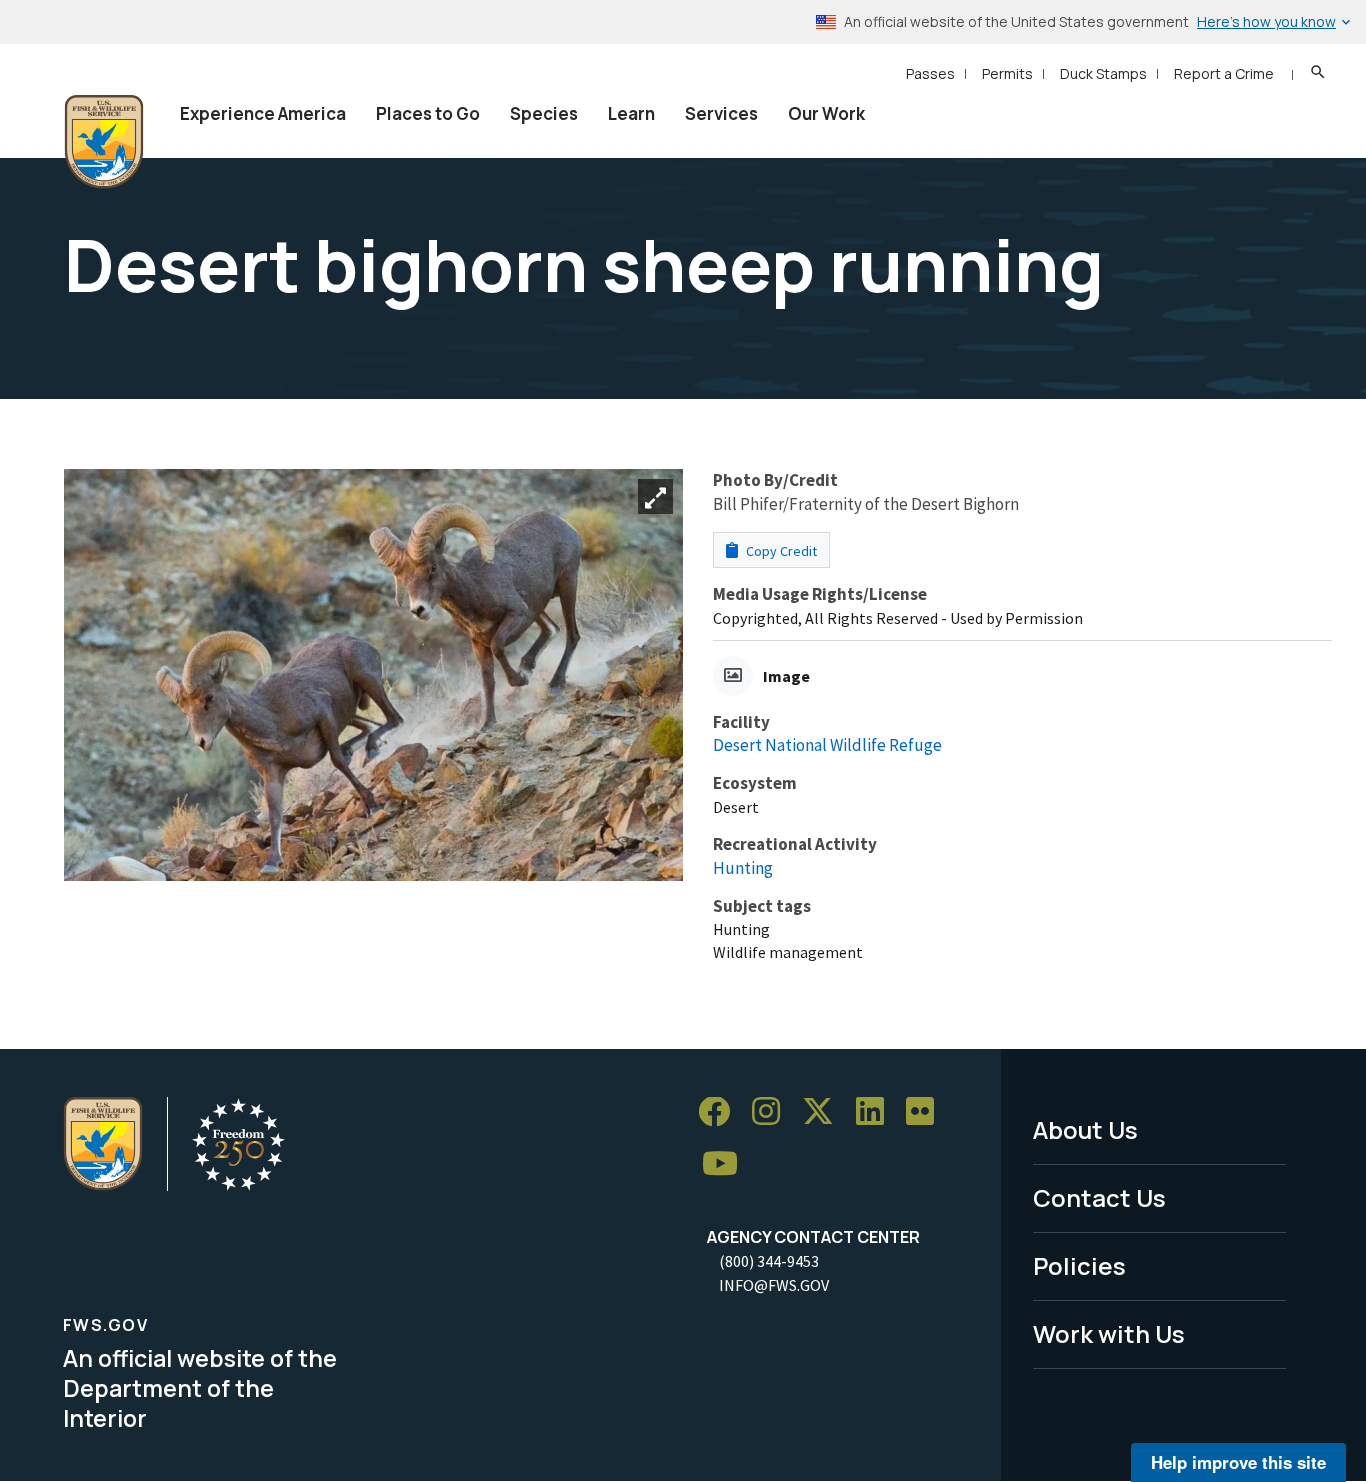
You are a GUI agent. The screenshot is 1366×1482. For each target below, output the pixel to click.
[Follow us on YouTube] (727, 1164)
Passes (930, 73)
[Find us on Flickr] (927, 1112)
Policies (1079, 1265)
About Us (1085, 1129)
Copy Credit (780, 551)
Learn (631, 113)
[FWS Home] (104, 142)
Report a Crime (1224, 73)
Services (721, 113)
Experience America (263, 113)
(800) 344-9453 (769, 1261)
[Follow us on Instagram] (773, 1112)
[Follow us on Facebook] (721, 1112)
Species (544, 113)
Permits (1007, 73)
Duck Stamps (1103, 73)
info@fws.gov (774, 1285)
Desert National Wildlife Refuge (827, 745)
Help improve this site (1238, 1462)
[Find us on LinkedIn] (877, 1112)
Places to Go (428, 113)
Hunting (743, 868)
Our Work (826, 113)
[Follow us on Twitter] (825, 1112)
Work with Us (1109, 1333)
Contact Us (1099, 1197)
